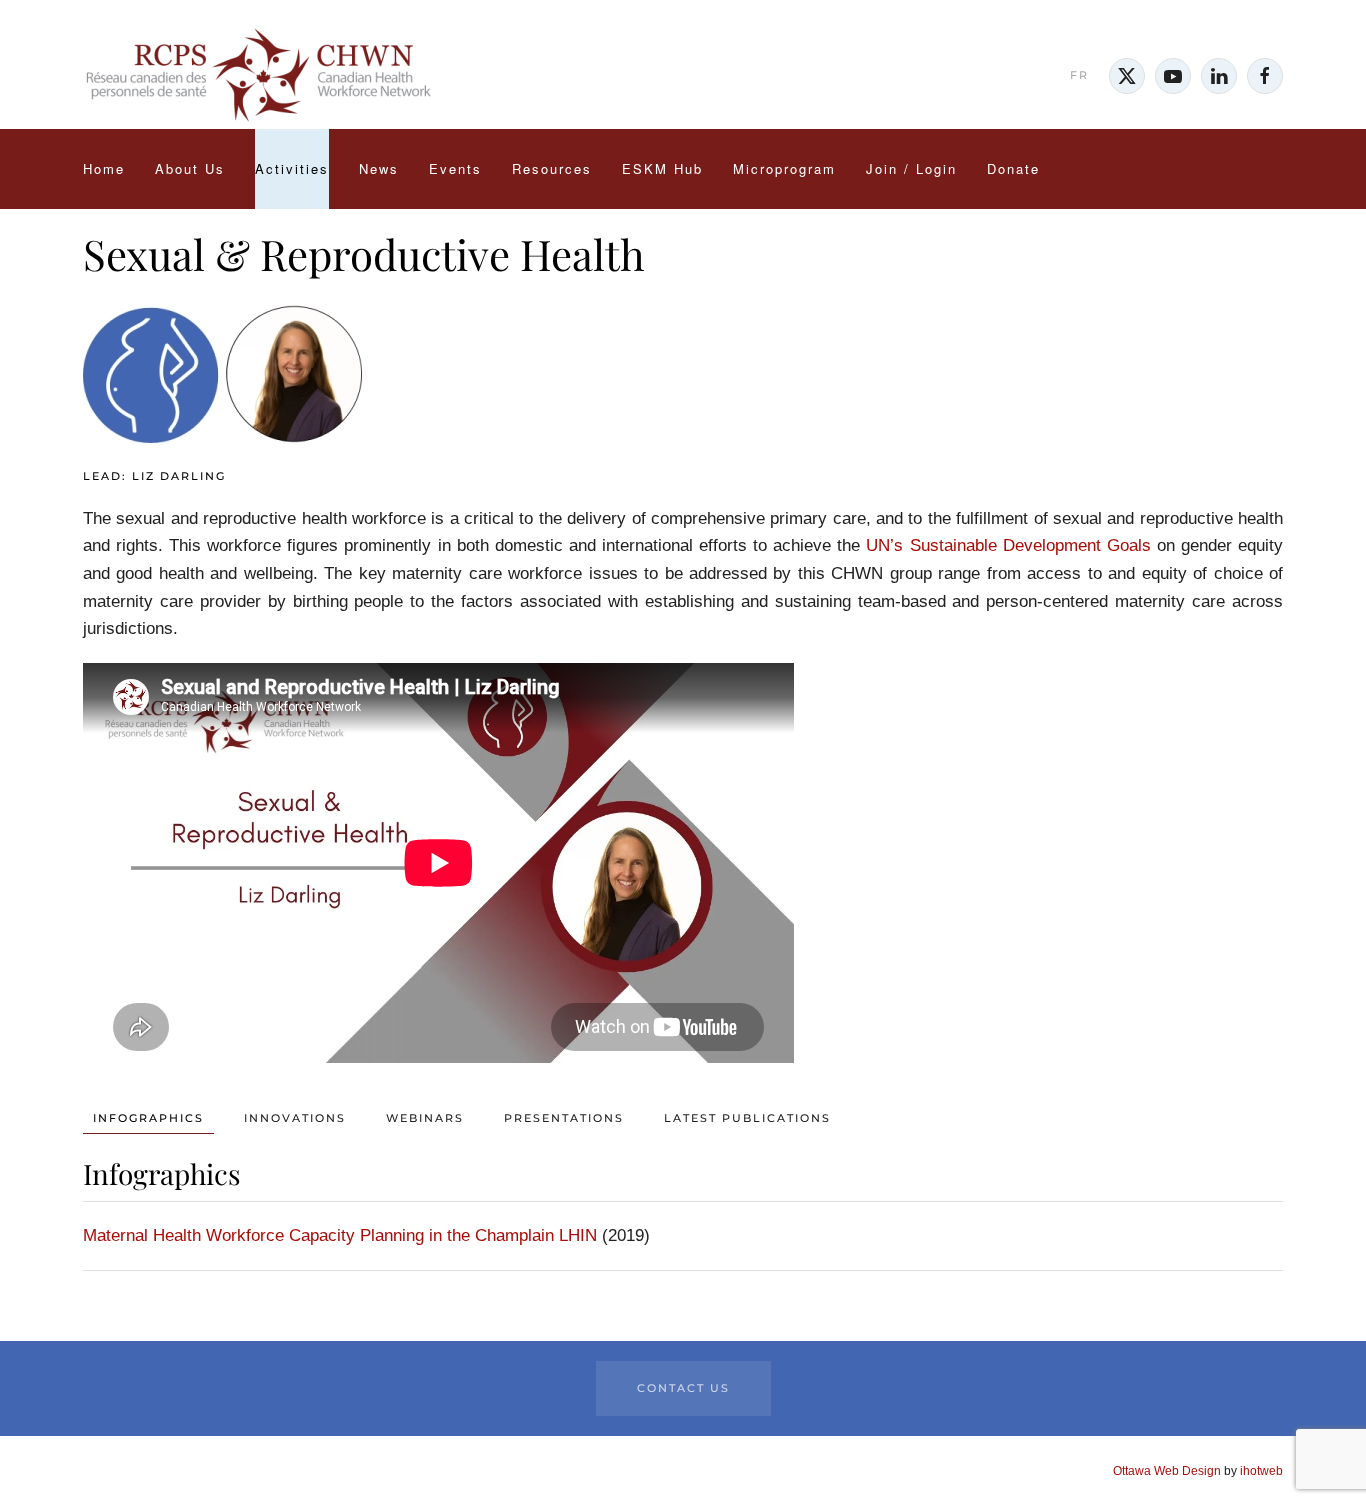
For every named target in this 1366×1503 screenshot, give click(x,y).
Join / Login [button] (911, 168)
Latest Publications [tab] (747, 1118)
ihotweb (1261, 1471)
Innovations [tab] (295, 1118)
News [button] (379, 168)
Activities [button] (292, 168)
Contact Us (683, 1388)
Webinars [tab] (425, 1118)
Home (104, 168)
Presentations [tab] (564, 1118)
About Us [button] (190, 168)
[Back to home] (258, 76)
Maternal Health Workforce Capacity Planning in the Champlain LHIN (340, 1235)
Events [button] (455, 168)
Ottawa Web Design (1167, 1471)
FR (1079, 75)
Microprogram (784, 168)
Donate (1013, 168)
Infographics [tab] (148, 1118)
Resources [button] (552, 168)
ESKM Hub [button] (662, 168)
